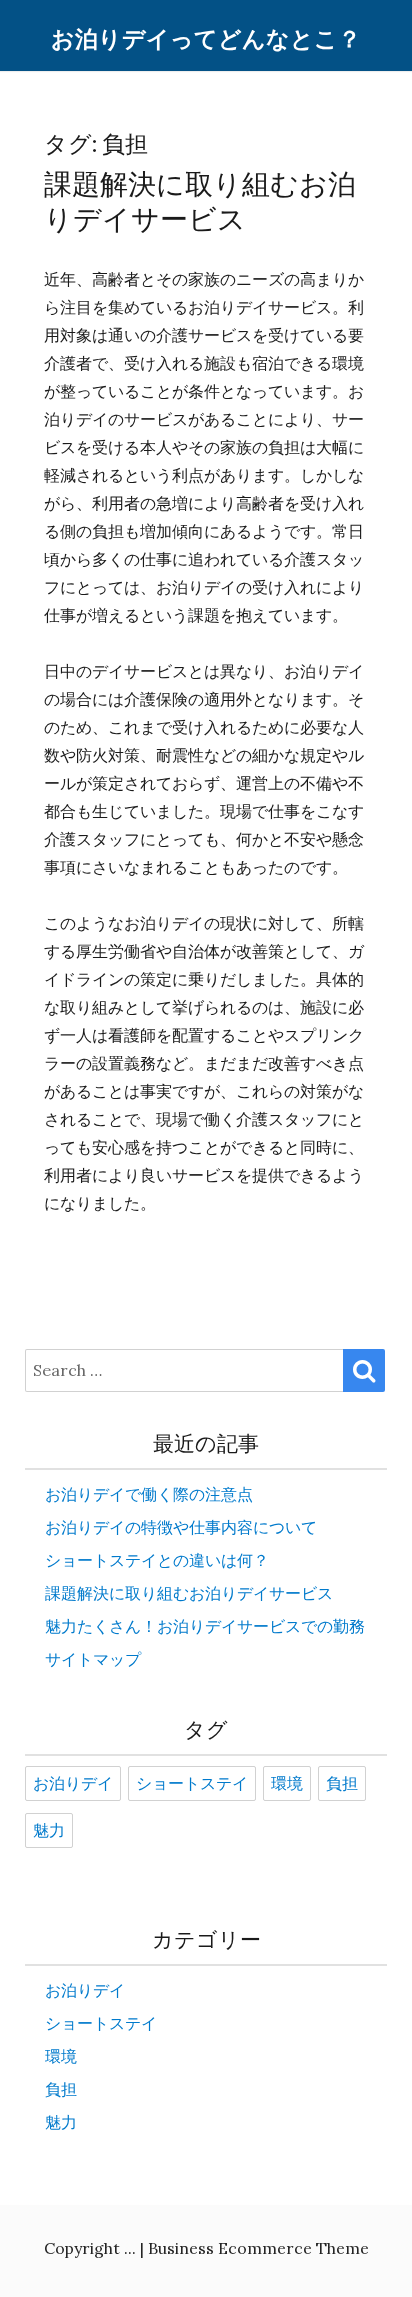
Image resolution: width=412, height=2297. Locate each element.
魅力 (49, 1831)
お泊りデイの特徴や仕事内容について (181, 1527)
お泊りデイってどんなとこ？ (206, 39)
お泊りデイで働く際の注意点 (149, 1494)
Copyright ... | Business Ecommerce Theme (206, 2248)
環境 (287, 1784)
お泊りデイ (73, 1784)
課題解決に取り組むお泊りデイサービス (200, 202)
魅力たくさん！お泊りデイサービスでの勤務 (205, 1626)
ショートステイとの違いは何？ (157, 1560)
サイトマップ (93, 1659)
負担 (342, 1784)
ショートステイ (192, 1784)
